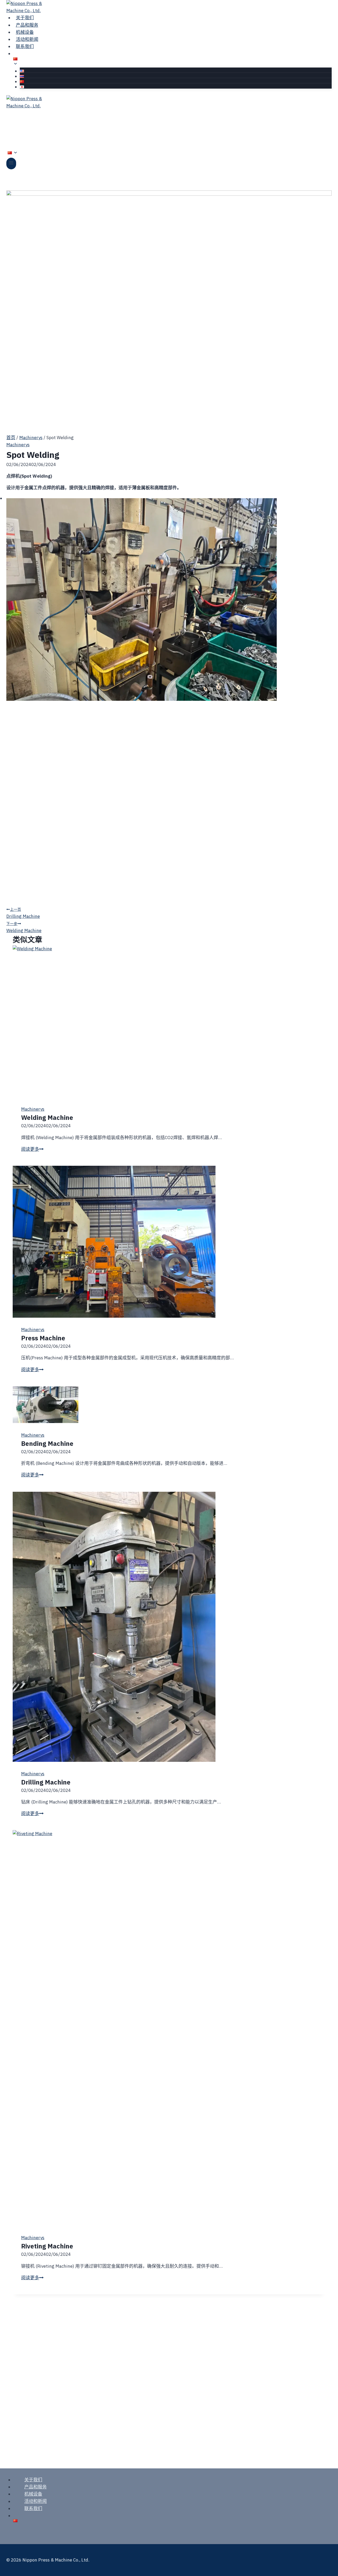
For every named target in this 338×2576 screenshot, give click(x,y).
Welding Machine (24, 927)
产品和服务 (36, 2487)
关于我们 (33, 2480)
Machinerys (18, 445)
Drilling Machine (23, 913)
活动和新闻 (36, 2501)
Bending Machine (47, 1443)
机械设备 (33, 2494)
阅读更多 (32, 1149)
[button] (169, 701)
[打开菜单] (11, 163)
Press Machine (43, 1338)
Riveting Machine (47, 2246)
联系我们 (25, 46)
